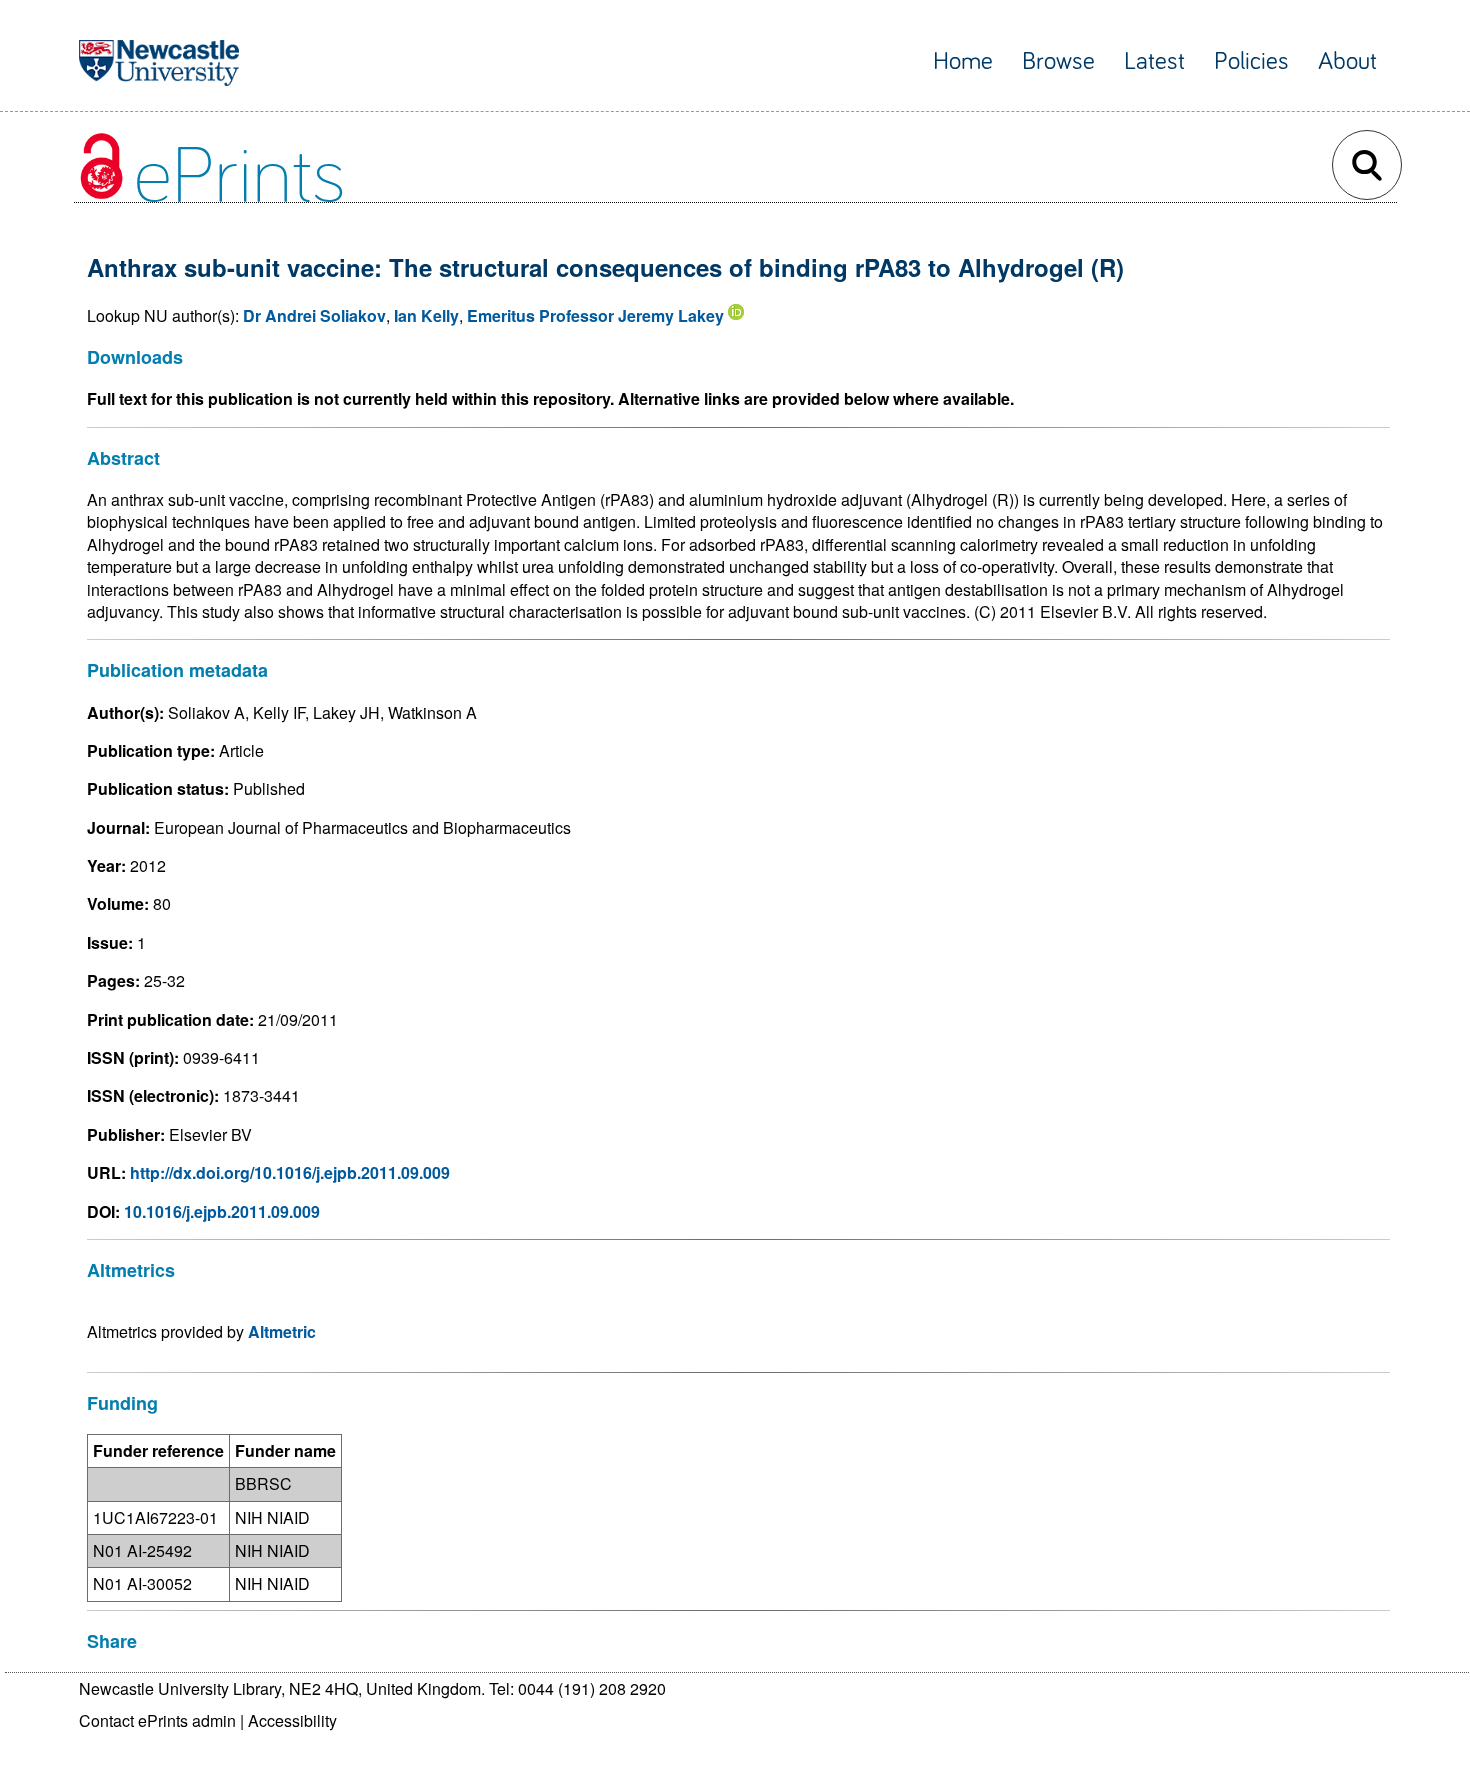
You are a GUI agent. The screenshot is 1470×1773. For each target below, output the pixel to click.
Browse (1058, 61)
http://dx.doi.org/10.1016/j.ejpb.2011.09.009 (290, 1172)
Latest (1154, 61)
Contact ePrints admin (157, 1720)
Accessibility (292, 1720)
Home (963, 61)
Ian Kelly (426, 315)
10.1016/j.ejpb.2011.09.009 (222, 1211)
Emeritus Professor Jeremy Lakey (595, 315)
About (1347, 61)
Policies (1251, 61)
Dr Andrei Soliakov (314, 315)
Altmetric (282, 1331)
